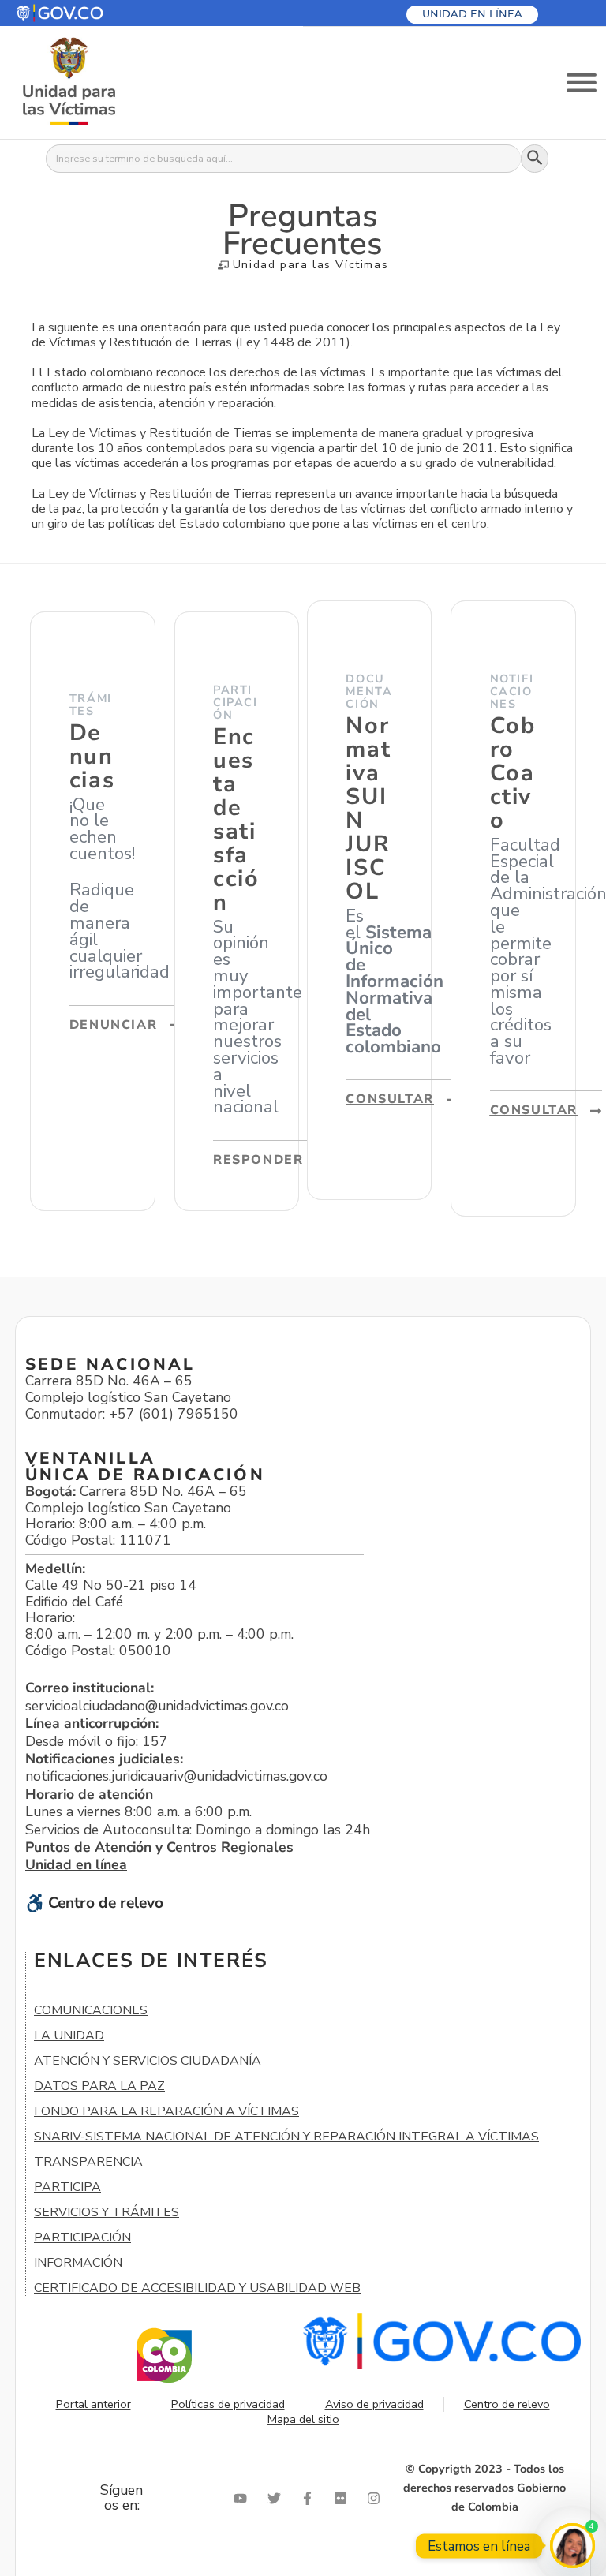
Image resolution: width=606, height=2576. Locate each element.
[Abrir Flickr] (344, 2498)
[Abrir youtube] (244, 2498)
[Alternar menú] (582, 82)
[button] (97, 13)
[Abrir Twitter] (278, 2498)
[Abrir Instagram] (377, 2498)
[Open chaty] (572, 2546)
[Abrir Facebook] (311, 2498)
